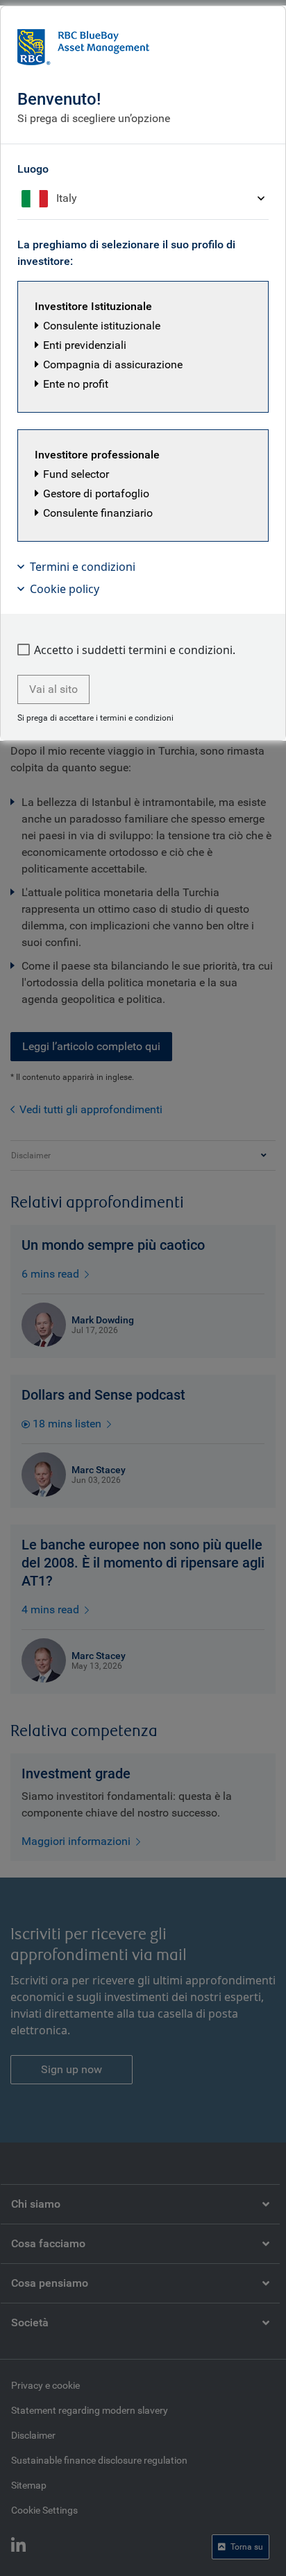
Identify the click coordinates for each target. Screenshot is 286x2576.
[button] (143, 347)
